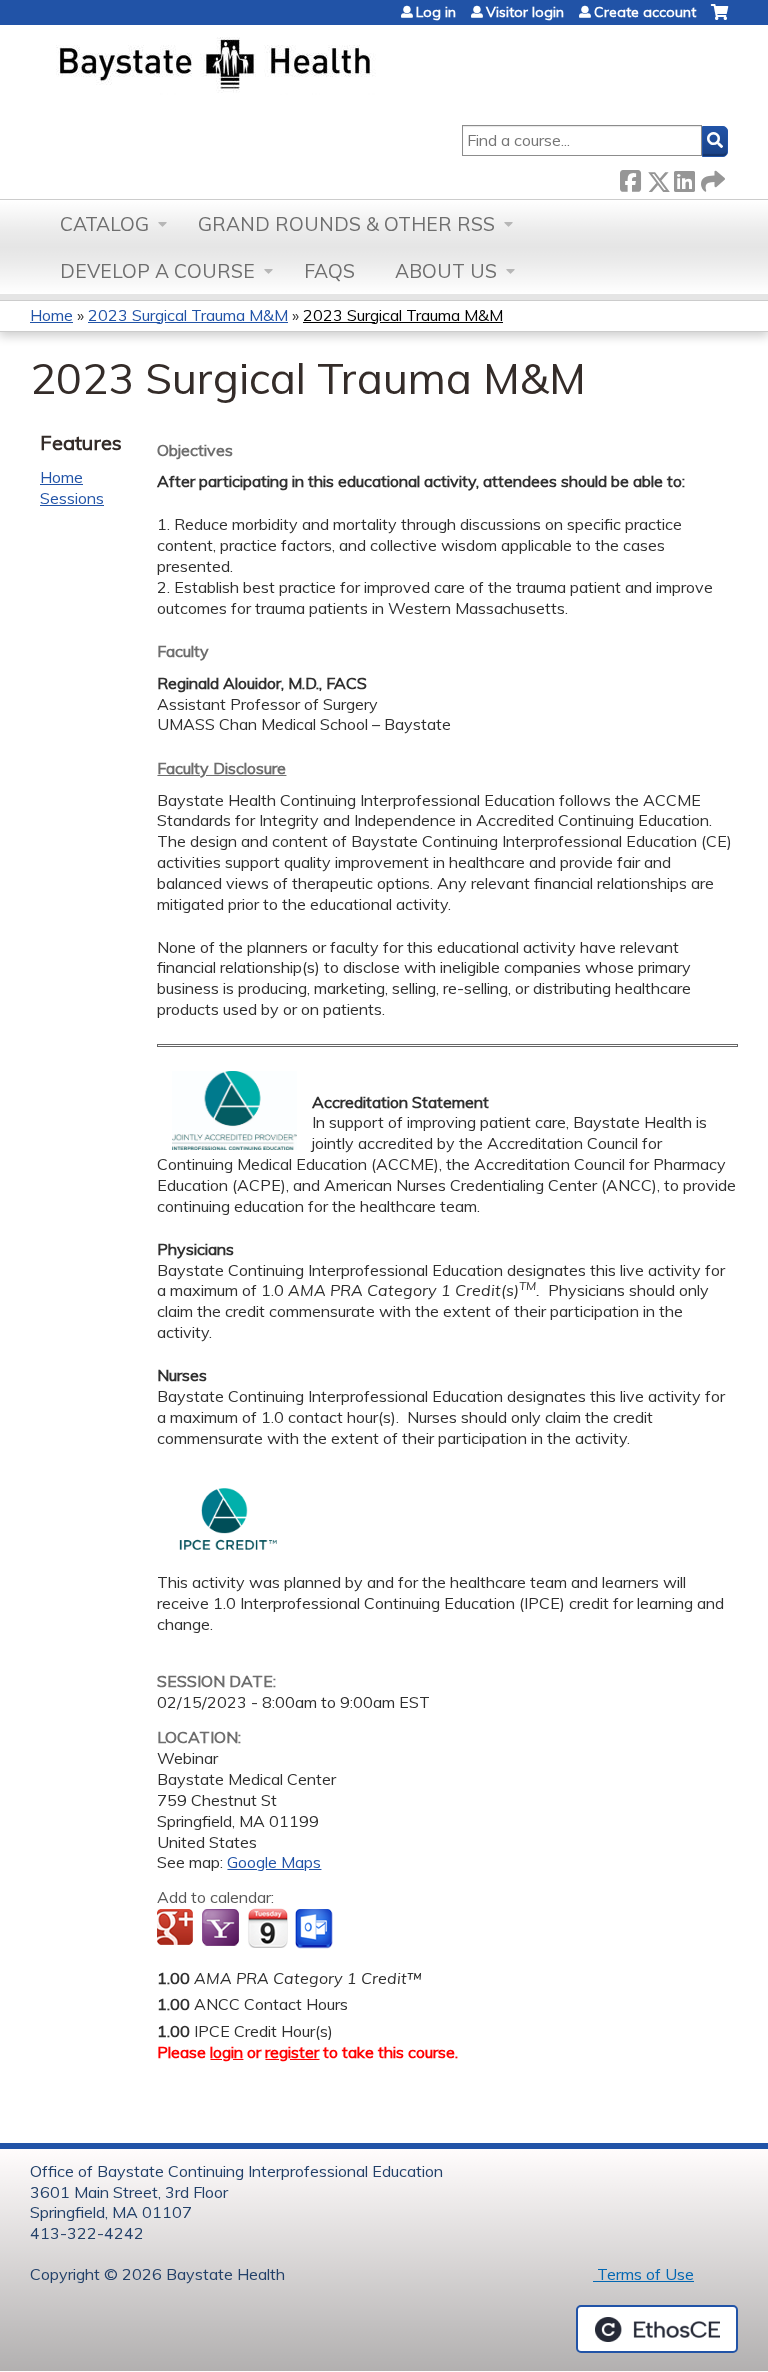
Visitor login (525, 12)
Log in (436, 12)
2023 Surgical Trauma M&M (188, 315)
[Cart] (719, 19)
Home (51, 315)
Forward (711, 177)
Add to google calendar (177, 1929)
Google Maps (274, 1862)
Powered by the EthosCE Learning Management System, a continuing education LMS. (657, 2329)
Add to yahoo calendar (222, 1929)
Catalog (104, 224)
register (292, 2052)
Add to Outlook (315, 1929)
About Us (446, 271)
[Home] (308, 66)
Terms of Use (643, 2274)
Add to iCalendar (267, 1928)
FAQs (329, 271)
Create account (645, 12)
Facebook (630, 177)
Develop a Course (157, 271)
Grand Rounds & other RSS (346, 224)
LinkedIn (684, 177)
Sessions (72, 498)
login (226, 2052)
